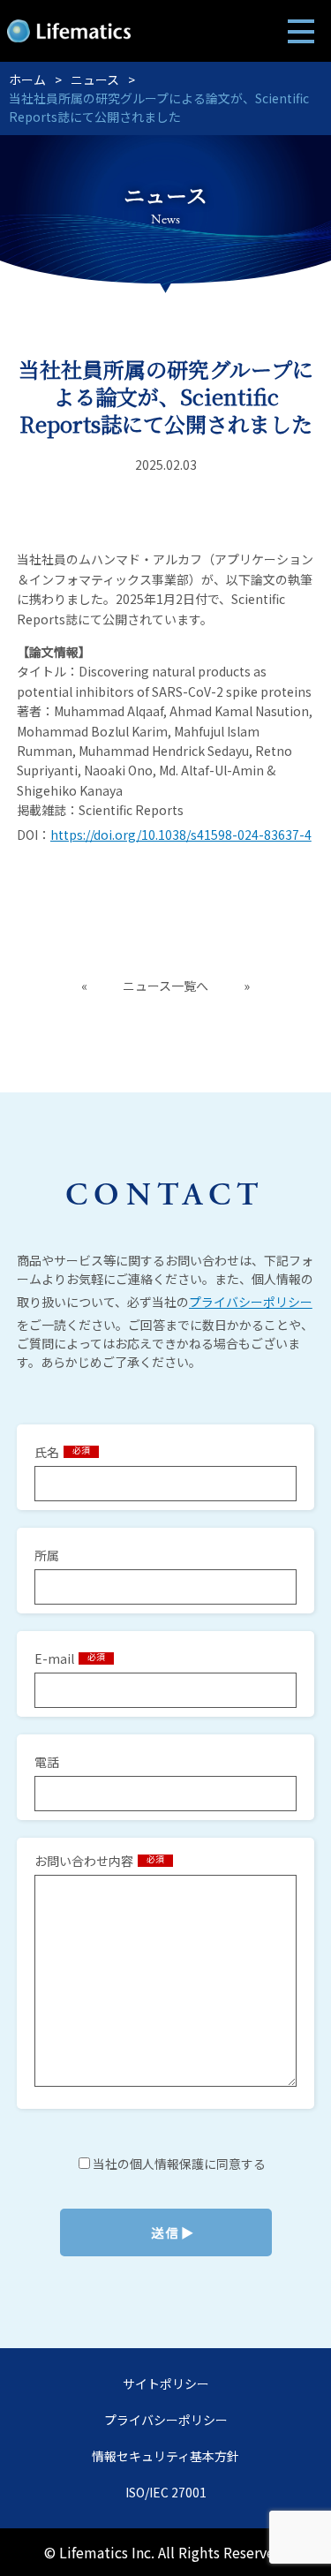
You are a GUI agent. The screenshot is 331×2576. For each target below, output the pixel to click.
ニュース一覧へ (165, 986)
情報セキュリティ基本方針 (165, 2456)
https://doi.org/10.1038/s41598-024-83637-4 (181, 835)
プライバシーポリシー (251, 1302)
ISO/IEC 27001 (166, 2492)
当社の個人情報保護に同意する (178, 2164)
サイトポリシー (166, 2383)
